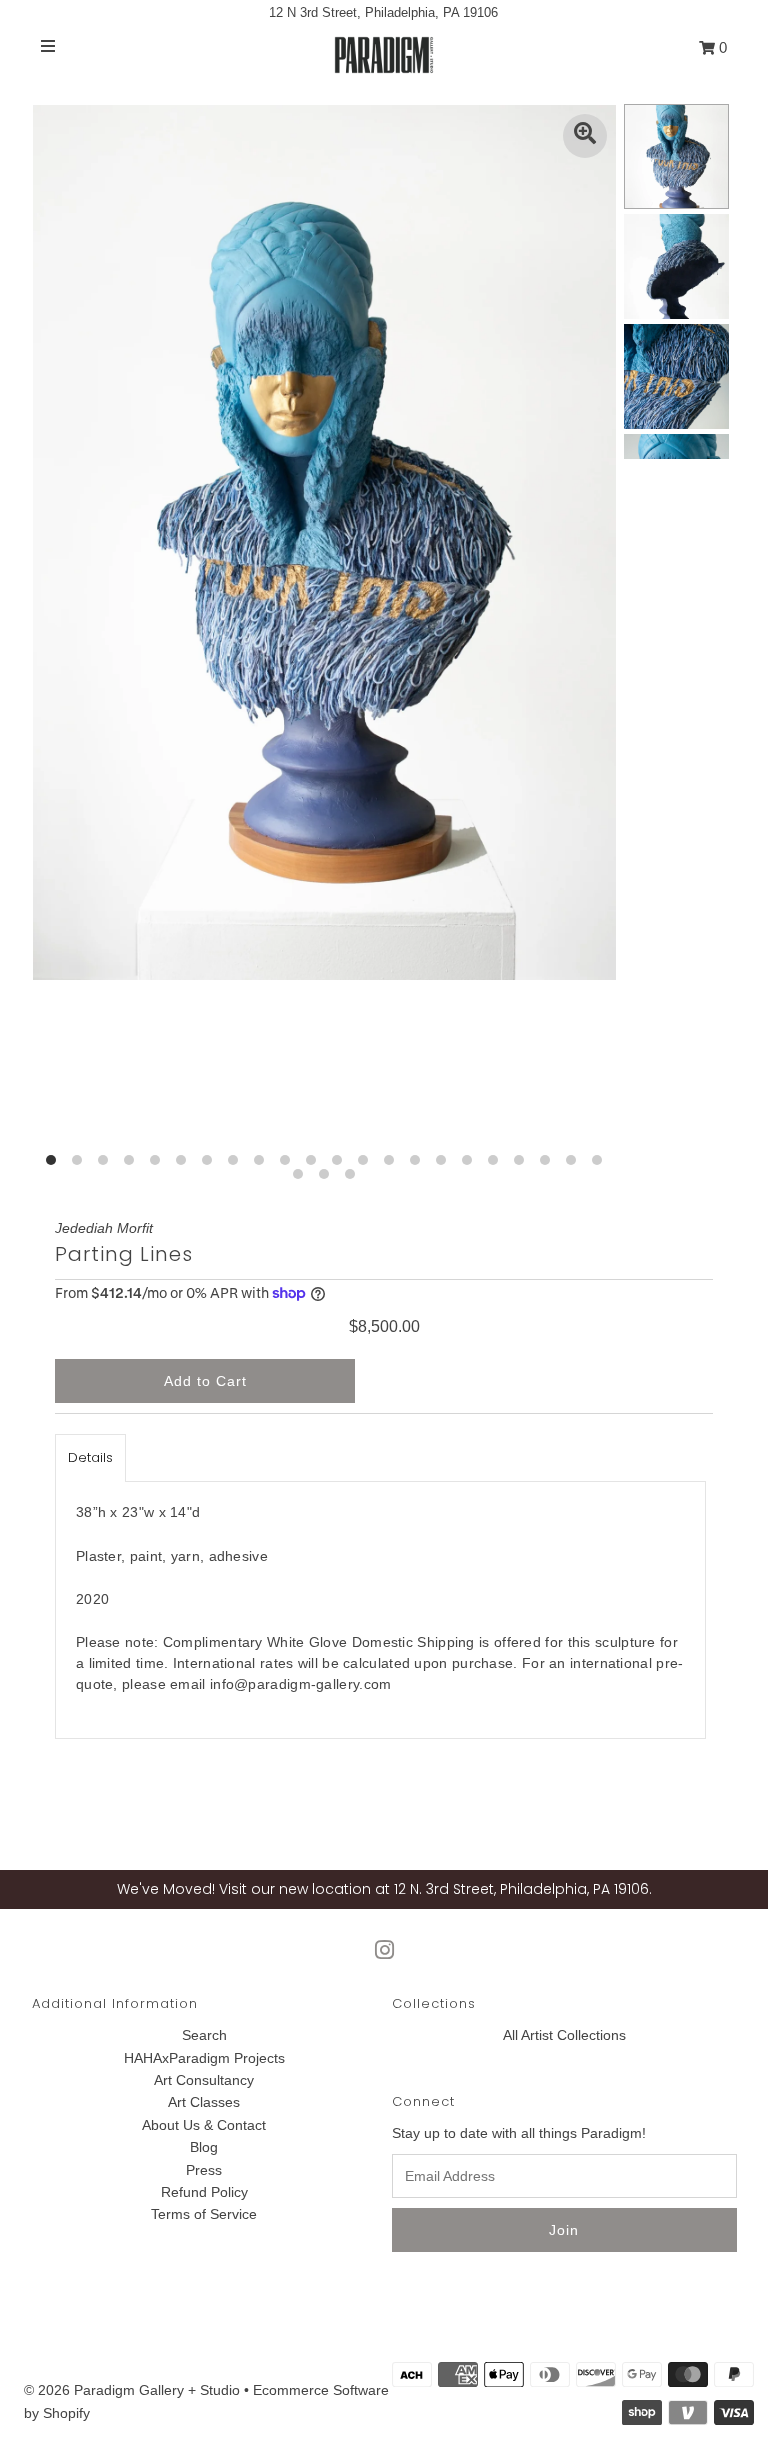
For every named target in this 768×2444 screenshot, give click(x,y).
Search (204, 2035)
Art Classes (204, 2102)
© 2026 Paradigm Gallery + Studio (132, 2390)
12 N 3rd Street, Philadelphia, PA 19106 (383, 12)
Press (204, 2170)
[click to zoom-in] (585, 136)
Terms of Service (204, 2214)
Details (90, 1457)
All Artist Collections (564, 2035)
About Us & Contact (204, 2125)
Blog (204, 2147)
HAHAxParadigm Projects (204, 2058)
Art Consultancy (204, 2080)
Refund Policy (204, 2192)
